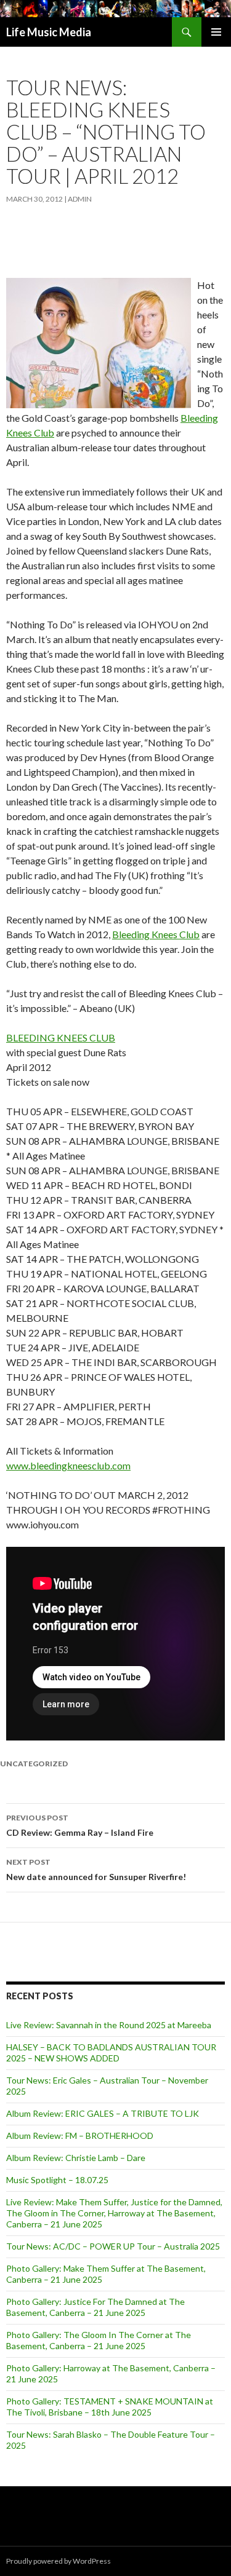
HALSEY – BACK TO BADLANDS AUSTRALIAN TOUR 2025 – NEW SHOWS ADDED (111, 2053)
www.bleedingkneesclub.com (68, 1465)
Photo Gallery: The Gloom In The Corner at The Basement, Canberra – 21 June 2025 (99, 2340)
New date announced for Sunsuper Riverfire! (96, 1870)
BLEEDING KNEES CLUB (61, 1037)
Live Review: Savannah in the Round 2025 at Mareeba (109, 2025)
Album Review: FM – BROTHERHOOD (80, 2135)
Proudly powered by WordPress (59, 2561)
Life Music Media (49, 32)
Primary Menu (216, 32)
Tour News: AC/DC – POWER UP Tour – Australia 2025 (113, 2246)
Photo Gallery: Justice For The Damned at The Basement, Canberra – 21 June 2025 (95, 2307)
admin (80, 199)
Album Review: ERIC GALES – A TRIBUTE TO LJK (103, 2113)
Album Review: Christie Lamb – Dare (76, 2158)
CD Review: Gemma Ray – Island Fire (80, 1825)
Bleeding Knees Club (156, 934)
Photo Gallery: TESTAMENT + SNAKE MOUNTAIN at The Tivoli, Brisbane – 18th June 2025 (110, 2407)
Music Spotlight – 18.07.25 (57, 2180)
